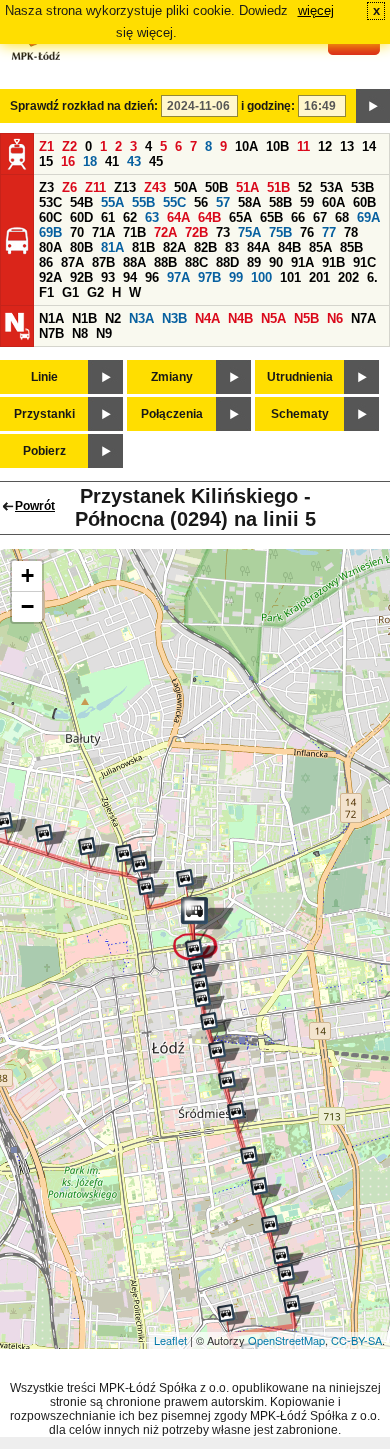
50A (185, 187)
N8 (80, 333)
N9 (104, 333)
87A (72, 262)
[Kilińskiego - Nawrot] (234, 1087)
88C (196, 262)
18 (90, 161)
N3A (141, 318)
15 (46, 161)
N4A (207, 318)
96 (152, 277)
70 (77, 232)
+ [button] (27, 575)
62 (130, 217)
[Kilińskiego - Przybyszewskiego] (288, 1262)
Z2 (69, 146)
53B (362, 187)
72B (196, 232)
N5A (273, 318)
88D (227, 262)
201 (319, 277)
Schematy (300, 414)
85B (351, 247)
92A (50, 277)
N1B (84, 318)
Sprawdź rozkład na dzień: (84, 106)
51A (247, 187)
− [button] (27, 606)
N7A (363, 318)
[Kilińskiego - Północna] (203, 929)
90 (276, 262)
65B (271, 217)
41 (112, 161)
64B (209, 217)
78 (351, 232)
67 (320, 217)
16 (68, 161)
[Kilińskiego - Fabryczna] (256, 1162)
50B (216, 187)
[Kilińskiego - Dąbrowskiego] (299, 1311)
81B (143, 247)
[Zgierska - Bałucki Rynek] (147, 870)
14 (369, 146)
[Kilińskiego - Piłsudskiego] (243, 1118)
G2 (95, 292)
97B (209, 277)
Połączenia (172, 414)
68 (342, 217)
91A (302, 262)
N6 (335, 318)
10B (277, 146)
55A (112, 202)
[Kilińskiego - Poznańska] (293, 1280)
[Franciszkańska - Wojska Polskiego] (192, 885)
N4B (240, 318)
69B (50, 232)
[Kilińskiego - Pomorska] (201, 955)
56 (201, 202)
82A (174, 247)
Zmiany (172, 377)
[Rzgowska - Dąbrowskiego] (233, 1320)
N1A (51, 318)
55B (143, 202)
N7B (51, 333)
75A (249, 232)
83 (232, 247)
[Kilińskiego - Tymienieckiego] (266, 1193)
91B (333, 262)
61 (108, 217)
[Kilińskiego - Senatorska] (277, 1231)
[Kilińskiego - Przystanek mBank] (216, 1028)
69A (368, 217)
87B (103, 262)
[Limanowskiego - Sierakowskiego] (51, 840)
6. (372, 277)
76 (307, 232)
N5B (306, 318)
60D (81, 217)
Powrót (35, 506)
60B (364, 202)
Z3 (46, 187)
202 (348, 277)
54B (81, 202)
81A (112, 247)
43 (134, 161)
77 (329, 232)
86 (46, 262)
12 (325, 146)
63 (152, 217)
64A (178, 217)
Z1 (46, 146)
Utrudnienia (300, 377)
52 (305, 187)
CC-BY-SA (356, 1340)
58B (280, 202)
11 (303, 146)
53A (331, 187)
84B (289, 247)
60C (50, 217)
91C (364, 262)
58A (249, 202)
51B (278, 187)
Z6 (69, 187)
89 (254, 262)
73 (223, 232)
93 (108, 277)
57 (223, 202)
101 (290, 277)
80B (81, 247)
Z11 (95, 187)
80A (50, 247)
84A (258, 247)
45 (156, 161)
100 (261, 277)
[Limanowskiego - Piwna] (94, 853)
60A (333, 202)
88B (165, 262)
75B (280, 232)
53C (50, 202)
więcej (316, 10)
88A (134, 262)
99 (236, 277)
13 (347, 146)
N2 (113, 318)
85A (320, 247)
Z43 (155, 187)
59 (307, 202)
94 (130, 277)
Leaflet (170, 1340)
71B (134, 232)
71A (103, 232)
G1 (70, 292)
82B (205, 247)
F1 (46, 292)
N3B (174, 318)
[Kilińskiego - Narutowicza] (209, 1005)
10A (246, 146)
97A (178, 277)
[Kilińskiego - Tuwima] (224, 1057)
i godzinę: (268, 106)
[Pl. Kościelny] (153, 893)
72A (165, 232)
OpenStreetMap (286, 1340)
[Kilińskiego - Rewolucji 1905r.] (204, 973)
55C (174, 202)
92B (81, 277)
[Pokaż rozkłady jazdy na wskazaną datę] (373, 106)
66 (298, 217)
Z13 (125, 187)
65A (240, 217)
